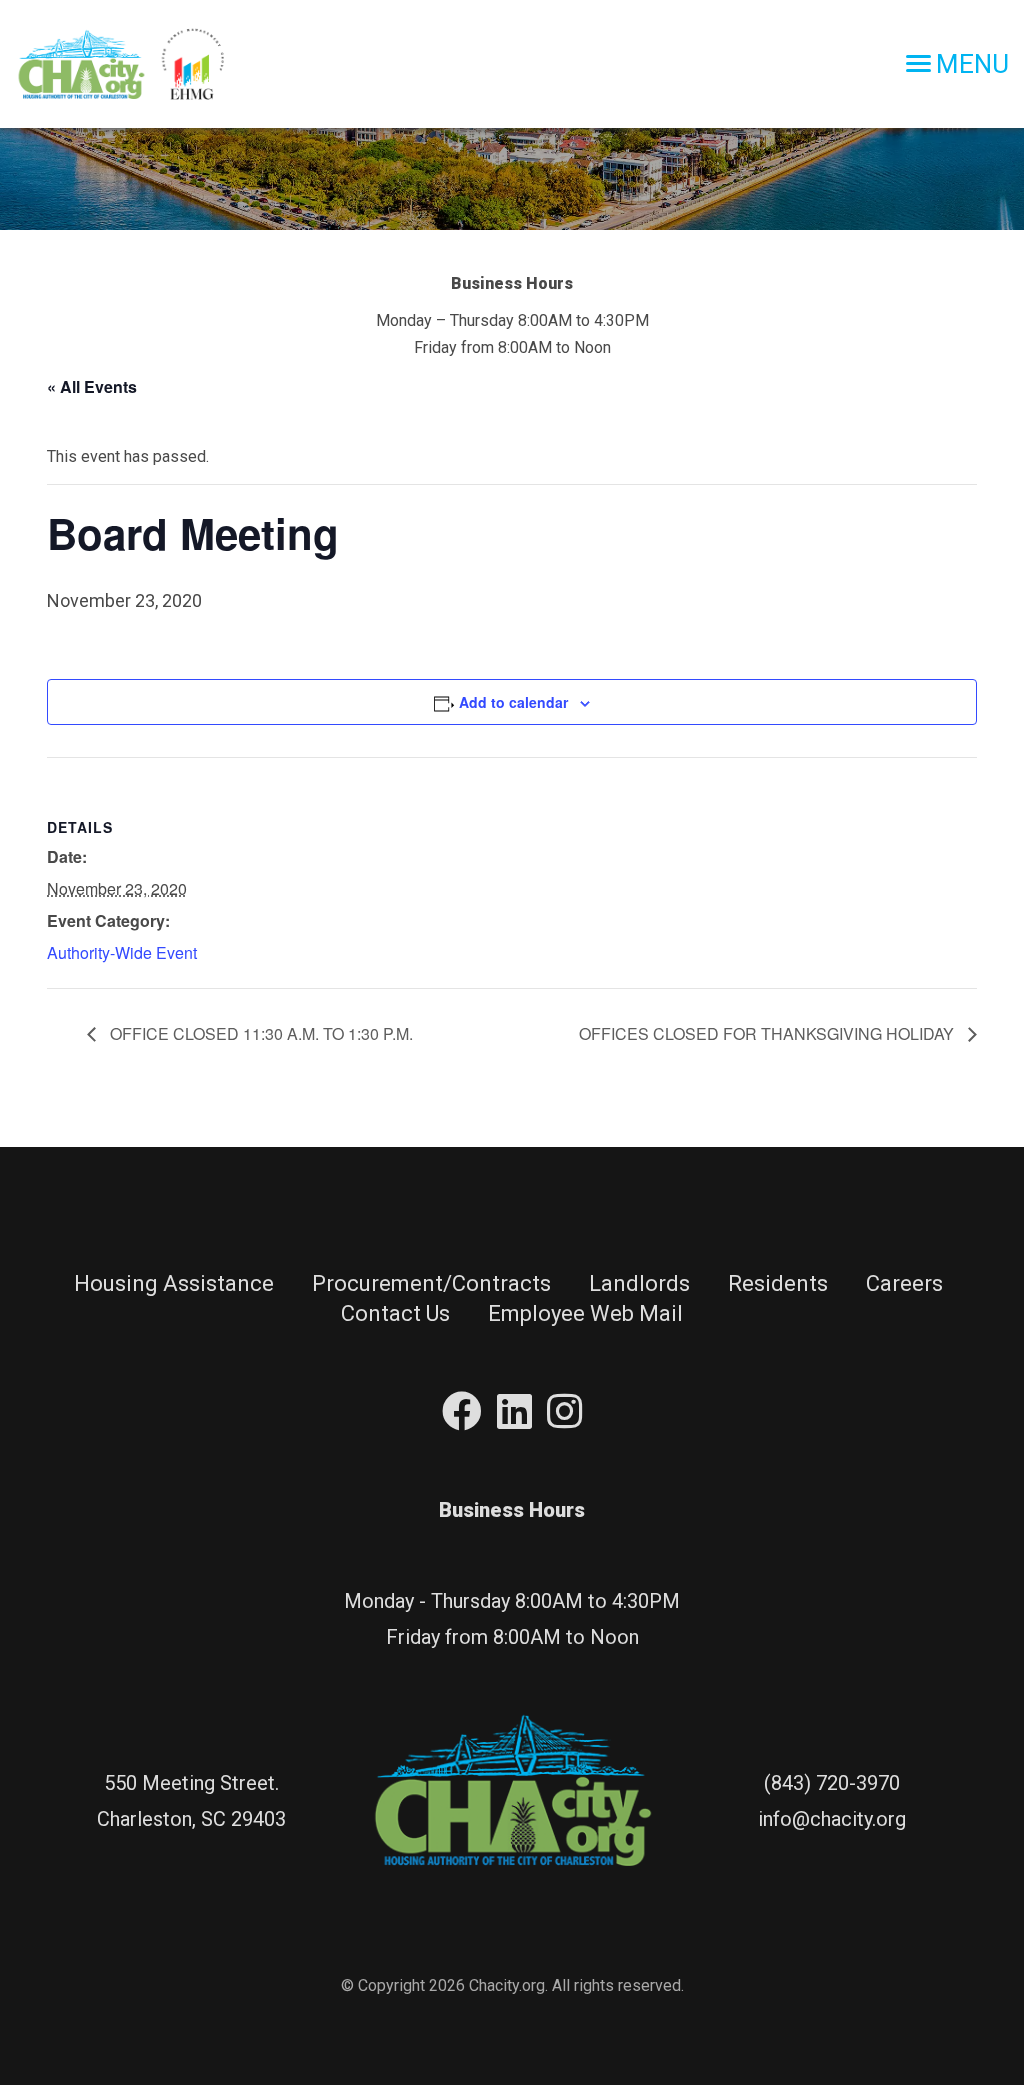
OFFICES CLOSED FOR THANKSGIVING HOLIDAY (768, 1033)
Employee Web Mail (585, 1313)
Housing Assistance (174, 1283)
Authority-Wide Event (122, 952)
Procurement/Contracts (431, 1283)
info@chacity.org (832, 1819)
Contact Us (395, 1313)
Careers (904, 1283)
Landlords (639, 1283)
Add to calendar (513, 702)
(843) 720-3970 (832, 1783)
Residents (778, 1283)
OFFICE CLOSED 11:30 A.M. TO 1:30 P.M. (259, 1033)
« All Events (92, 386)
